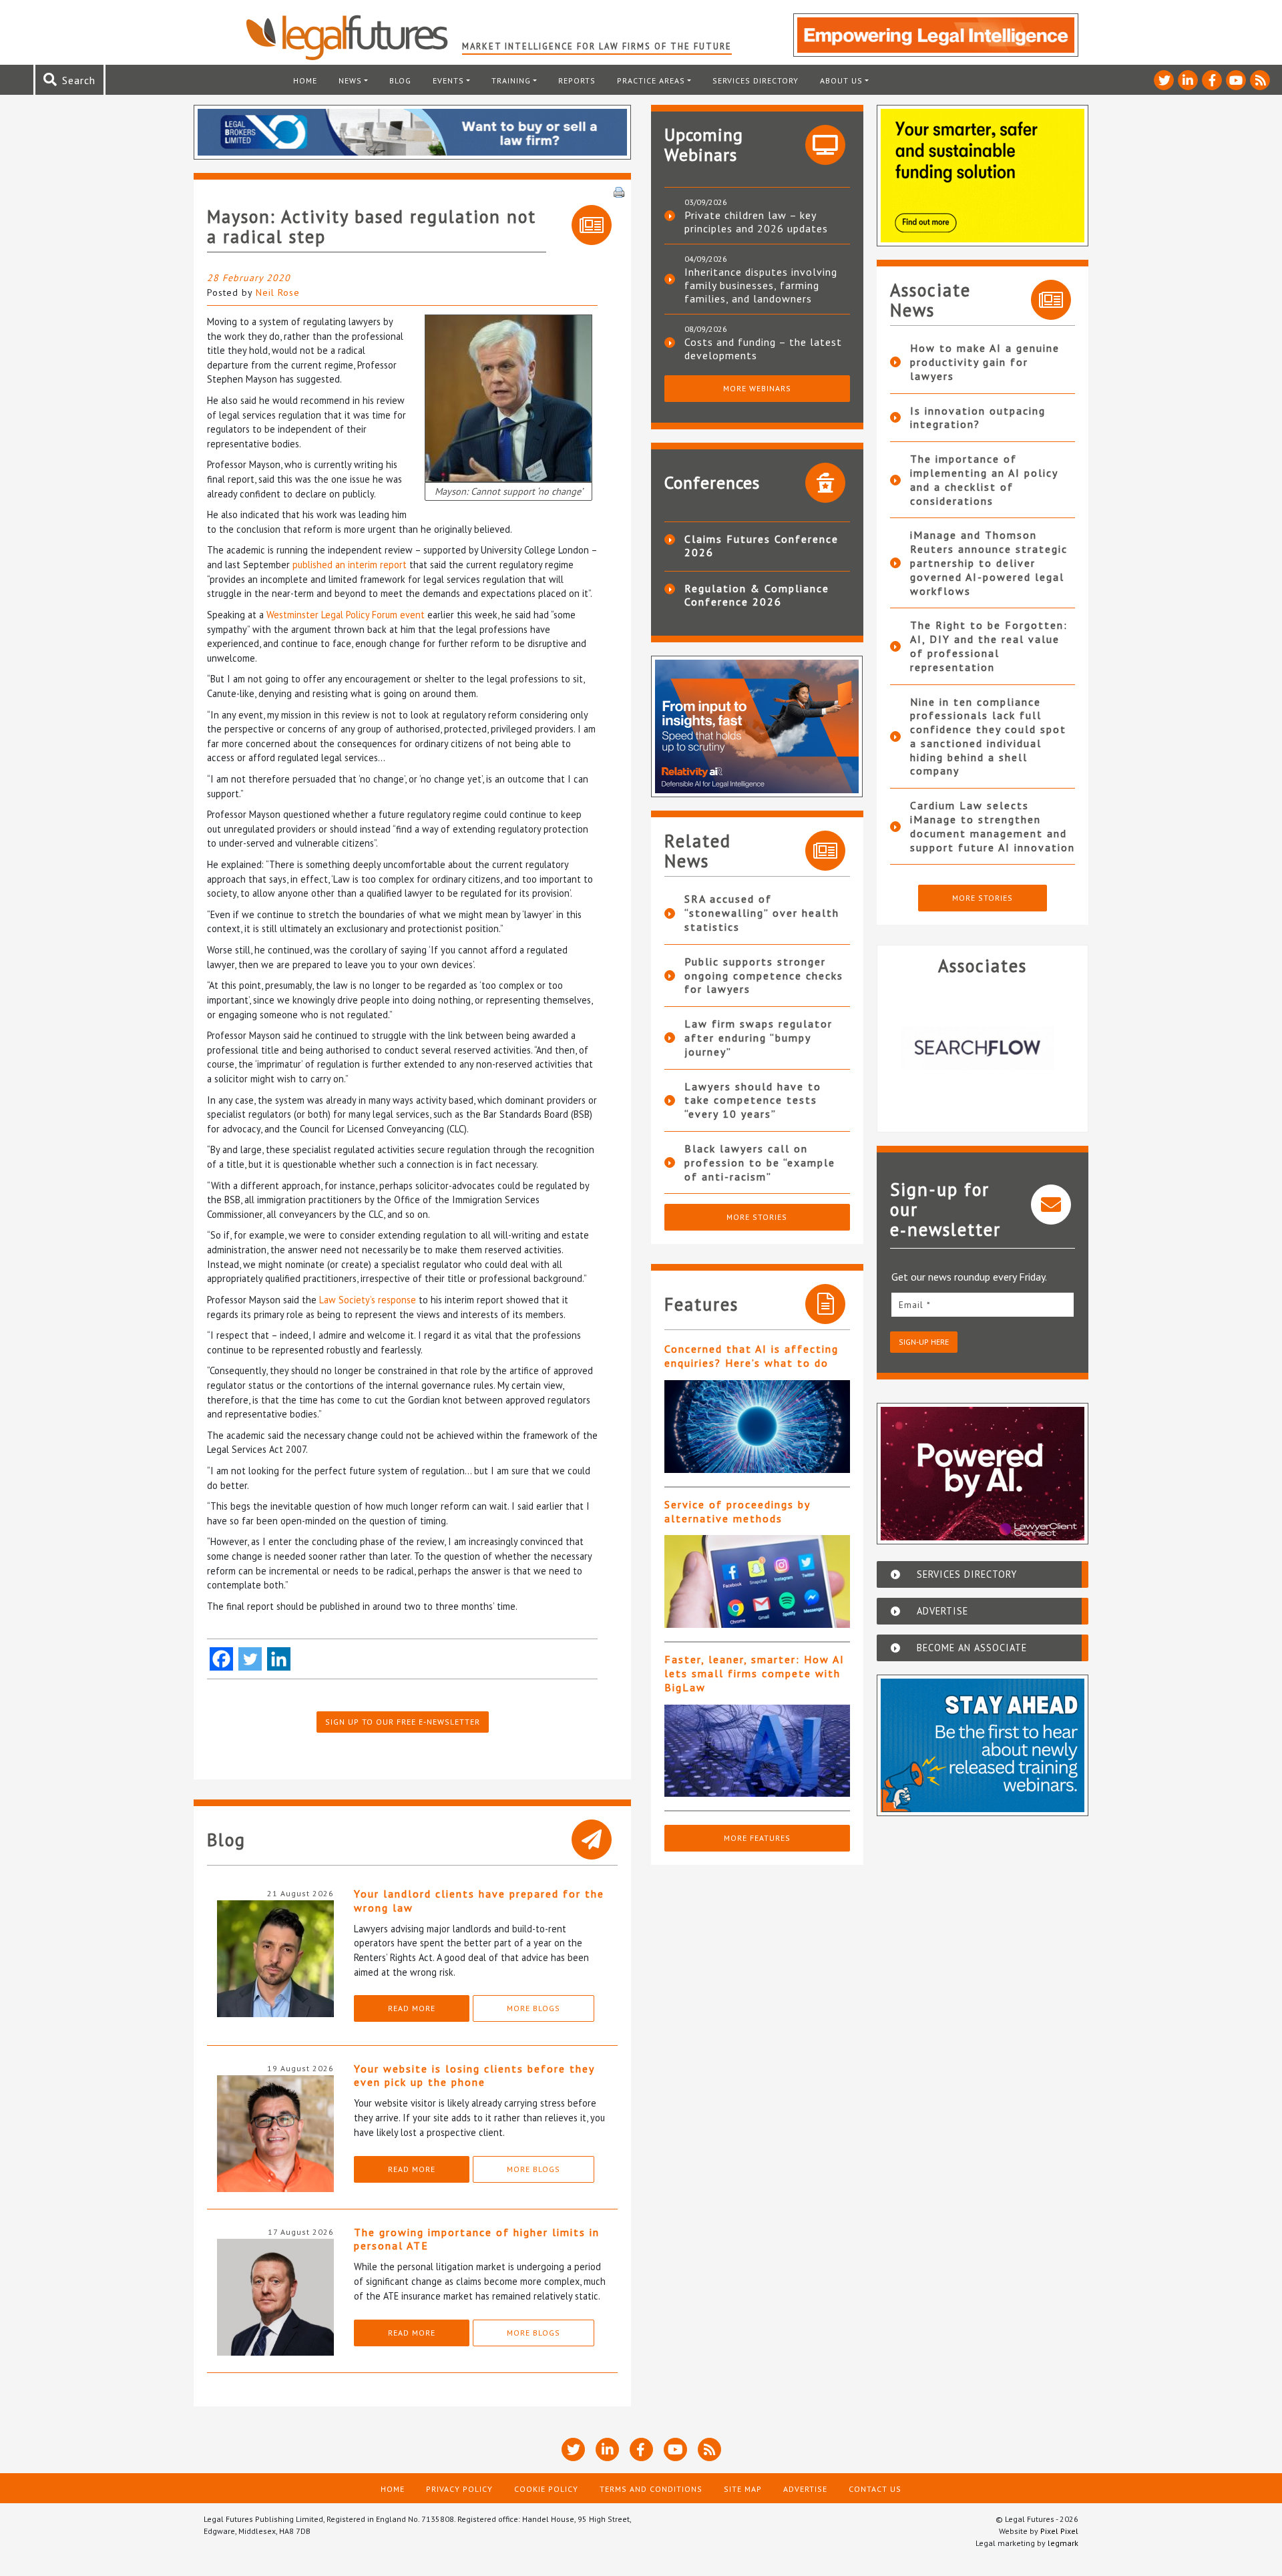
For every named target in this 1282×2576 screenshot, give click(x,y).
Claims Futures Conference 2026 (762, 546)
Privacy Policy (459, 2489)
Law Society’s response (368, 1300)
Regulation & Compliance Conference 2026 (757, 595)
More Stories (757, 1217)
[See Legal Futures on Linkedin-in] (1188, 80)
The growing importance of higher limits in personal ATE (477, 2239)
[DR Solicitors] (983, 1048)
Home (305, 80)
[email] (983, 1304)
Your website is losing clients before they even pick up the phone (474, 2076)
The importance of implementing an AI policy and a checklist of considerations (984, 479)
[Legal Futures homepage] (354, 37)
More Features (757, 1838)
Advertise (805, 2489)
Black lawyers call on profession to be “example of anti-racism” (760, 1162)
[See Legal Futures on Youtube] (1236, 80)
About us (841, 80)
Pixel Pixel (1059, 2531)
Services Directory (756, 80)
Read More (412, 2008)
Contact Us (875, 2489)
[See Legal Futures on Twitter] (1164, 80)
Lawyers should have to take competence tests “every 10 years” (753, 1100)
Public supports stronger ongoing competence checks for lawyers (764, 976)
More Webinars (757, 388)
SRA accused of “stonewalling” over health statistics (762, 913)
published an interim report (350, 565)
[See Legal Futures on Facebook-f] (1212, 80)
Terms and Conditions (651, 2489)
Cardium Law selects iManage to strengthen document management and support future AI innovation (993, 826)
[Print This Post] (619, 191)
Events (448, 80)
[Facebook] (221, 1659)
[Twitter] (250, 1659)
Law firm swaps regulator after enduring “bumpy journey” (759, 1038)
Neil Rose (278, 292)
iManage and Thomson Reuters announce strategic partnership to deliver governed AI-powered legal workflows (989, 563)
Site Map (743, 2489)
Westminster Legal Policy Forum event (346, 615)
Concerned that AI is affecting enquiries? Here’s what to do (752, 1356)
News (350, 80)
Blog (400, 80)
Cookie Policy (546, 2489)
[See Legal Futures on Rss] (1260, 80)
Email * (915, 1305)
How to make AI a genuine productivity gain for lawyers (985, 362)
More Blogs (533, 2008)
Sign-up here (924, 1342)
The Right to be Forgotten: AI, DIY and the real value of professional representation (989, 646)
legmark (1063, 2543)
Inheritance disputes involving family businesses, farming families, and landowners (761, 285)
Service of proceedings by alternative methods (737, 1511)
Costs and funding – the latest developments (763, 349)
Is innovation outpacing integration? (978, 418)
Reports (577, 80)
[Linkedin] (279, 1659)
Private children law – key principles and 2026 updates (756, 222)
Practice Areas (651, 80)
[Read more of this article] (757, 1427)
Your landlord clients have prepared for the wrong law (479, 1901)
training (511, 80)
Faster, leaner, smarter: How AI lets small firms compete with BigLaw (755, 1673)
